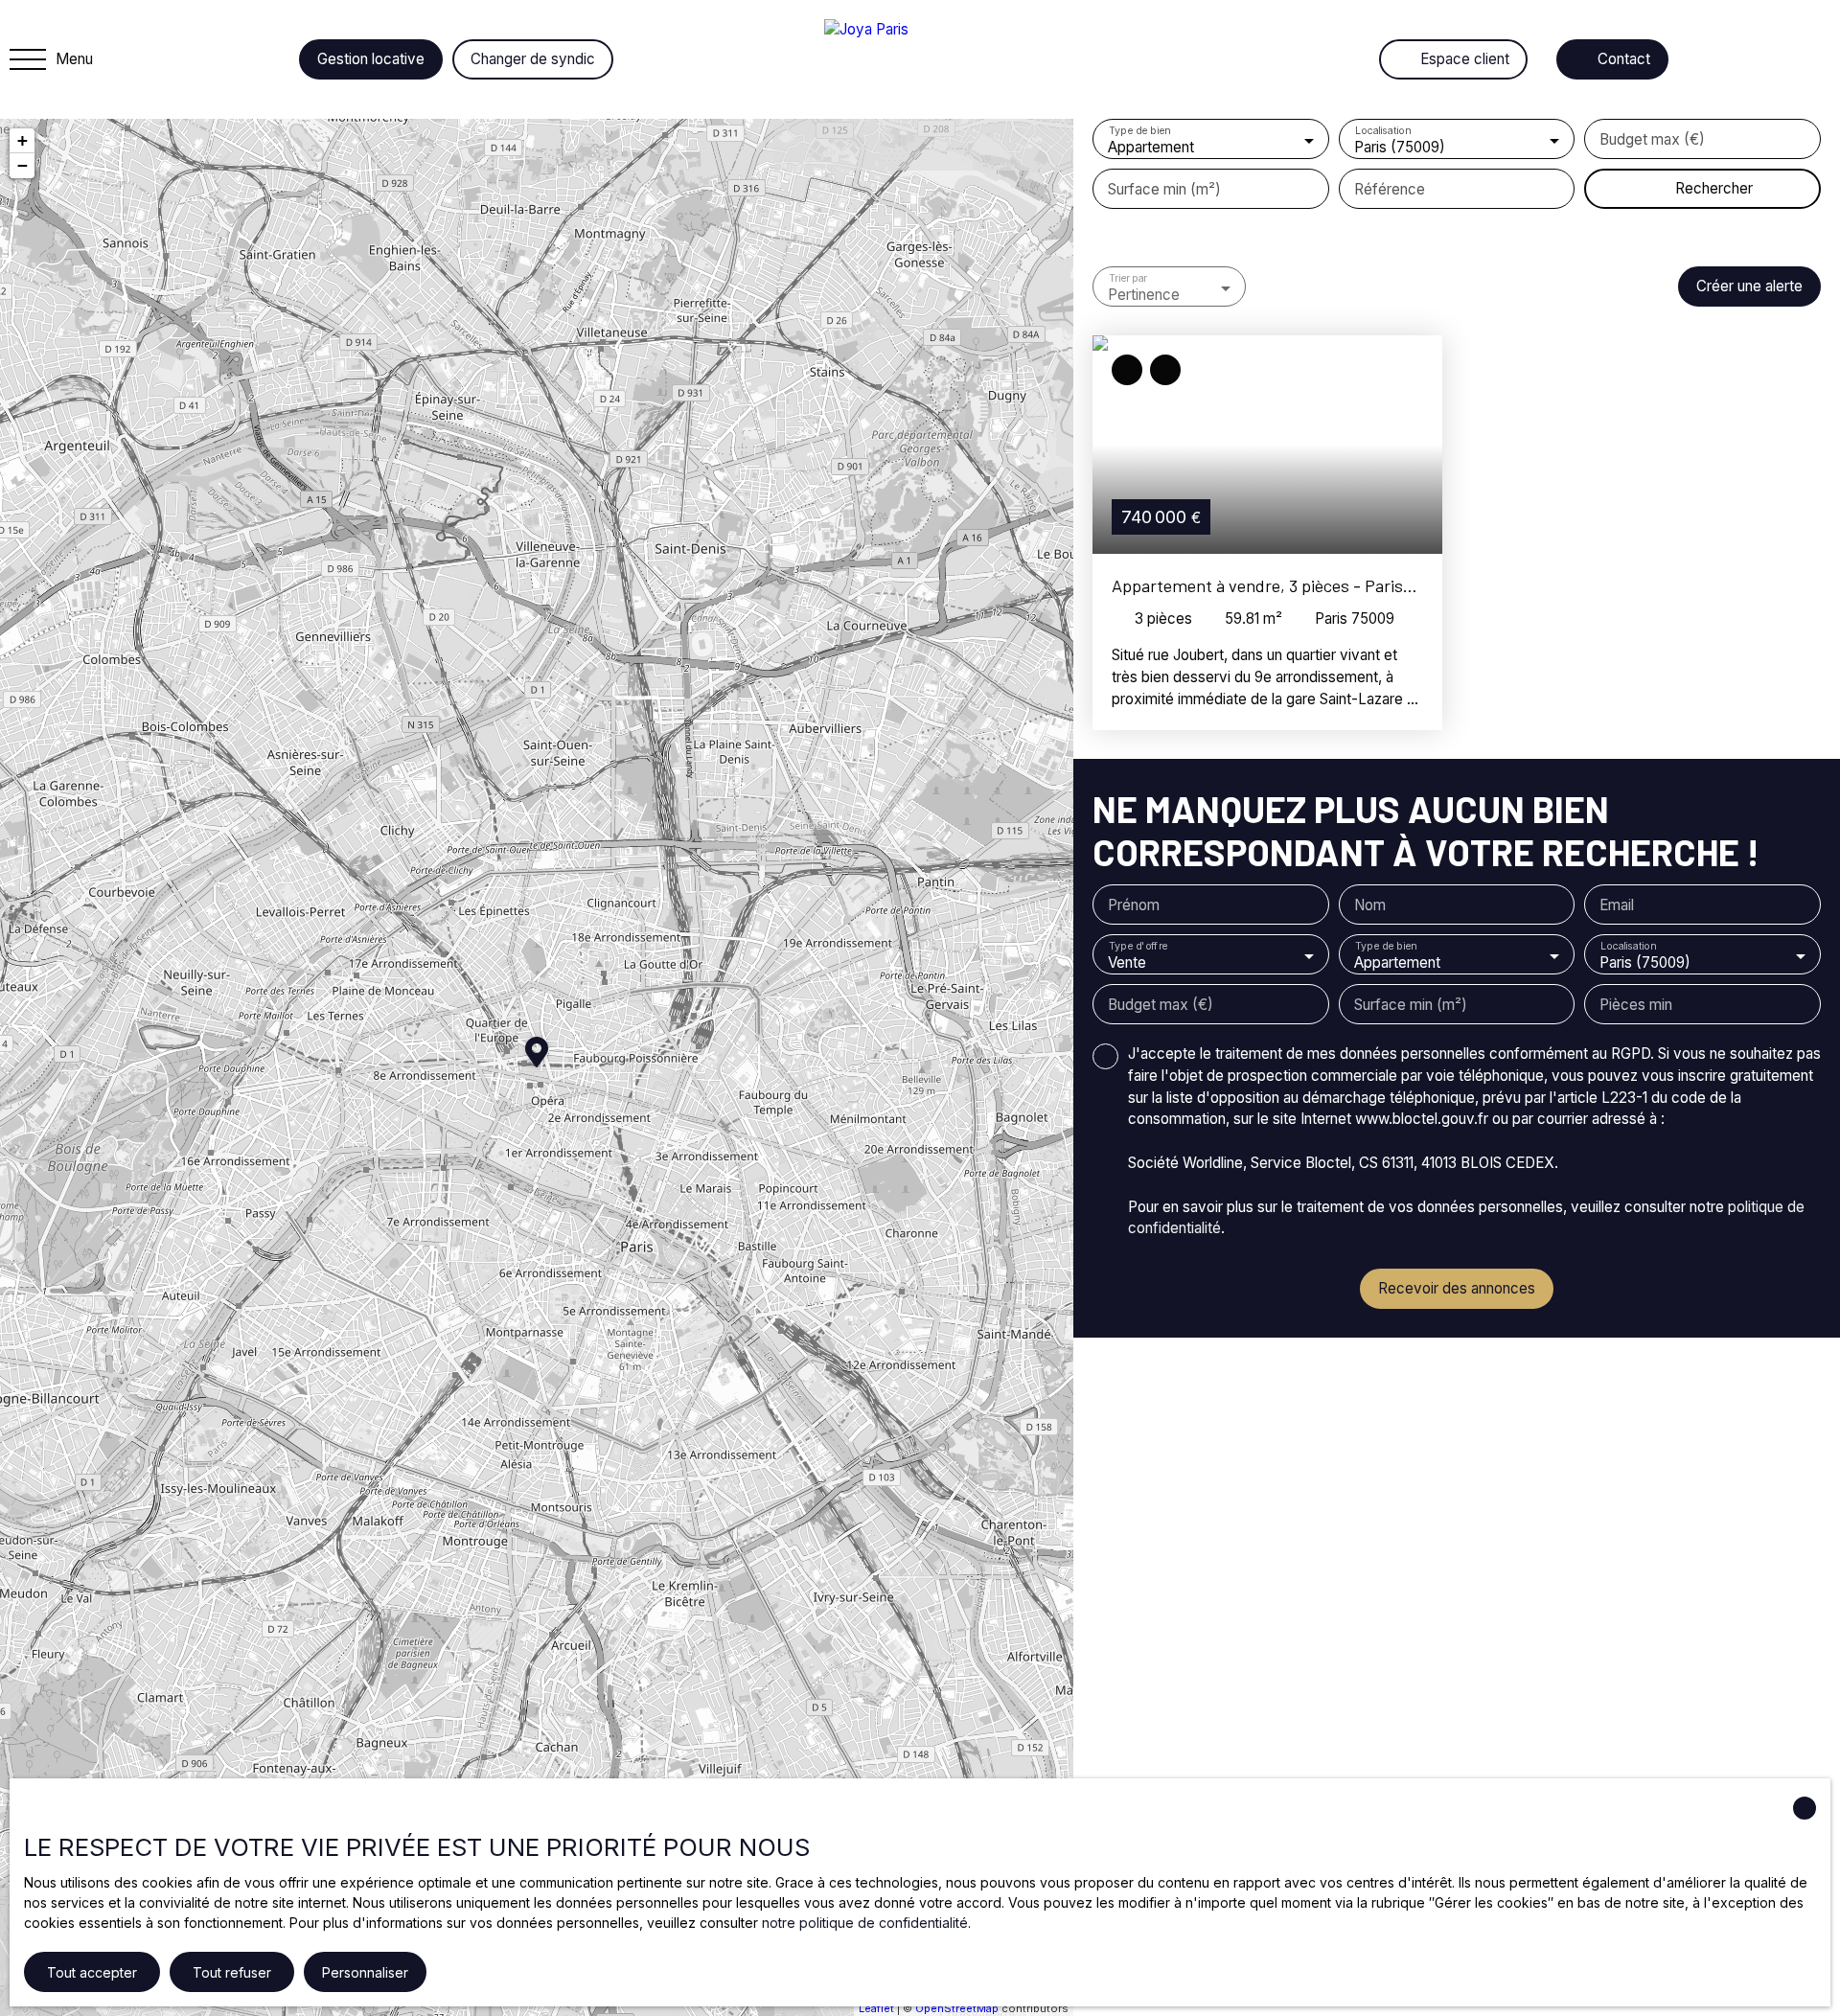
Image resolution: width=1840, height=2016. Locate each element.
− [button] (23, 165)
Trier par (1128, 278)
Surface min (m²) (1164, 189)
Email (1617, 905)
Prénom (1134, 905)
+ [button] (23, 140)
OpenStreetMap (957, 2008)
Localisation (1381, 131)
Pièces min (1636, 1005)
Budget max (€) (1652, 139)
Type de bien (1139, 131)
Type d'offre (1138, 946)
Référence (1390, 189)
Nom (1370, 905)
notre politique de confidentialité (865, 1923)
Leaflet (876, 2008)
